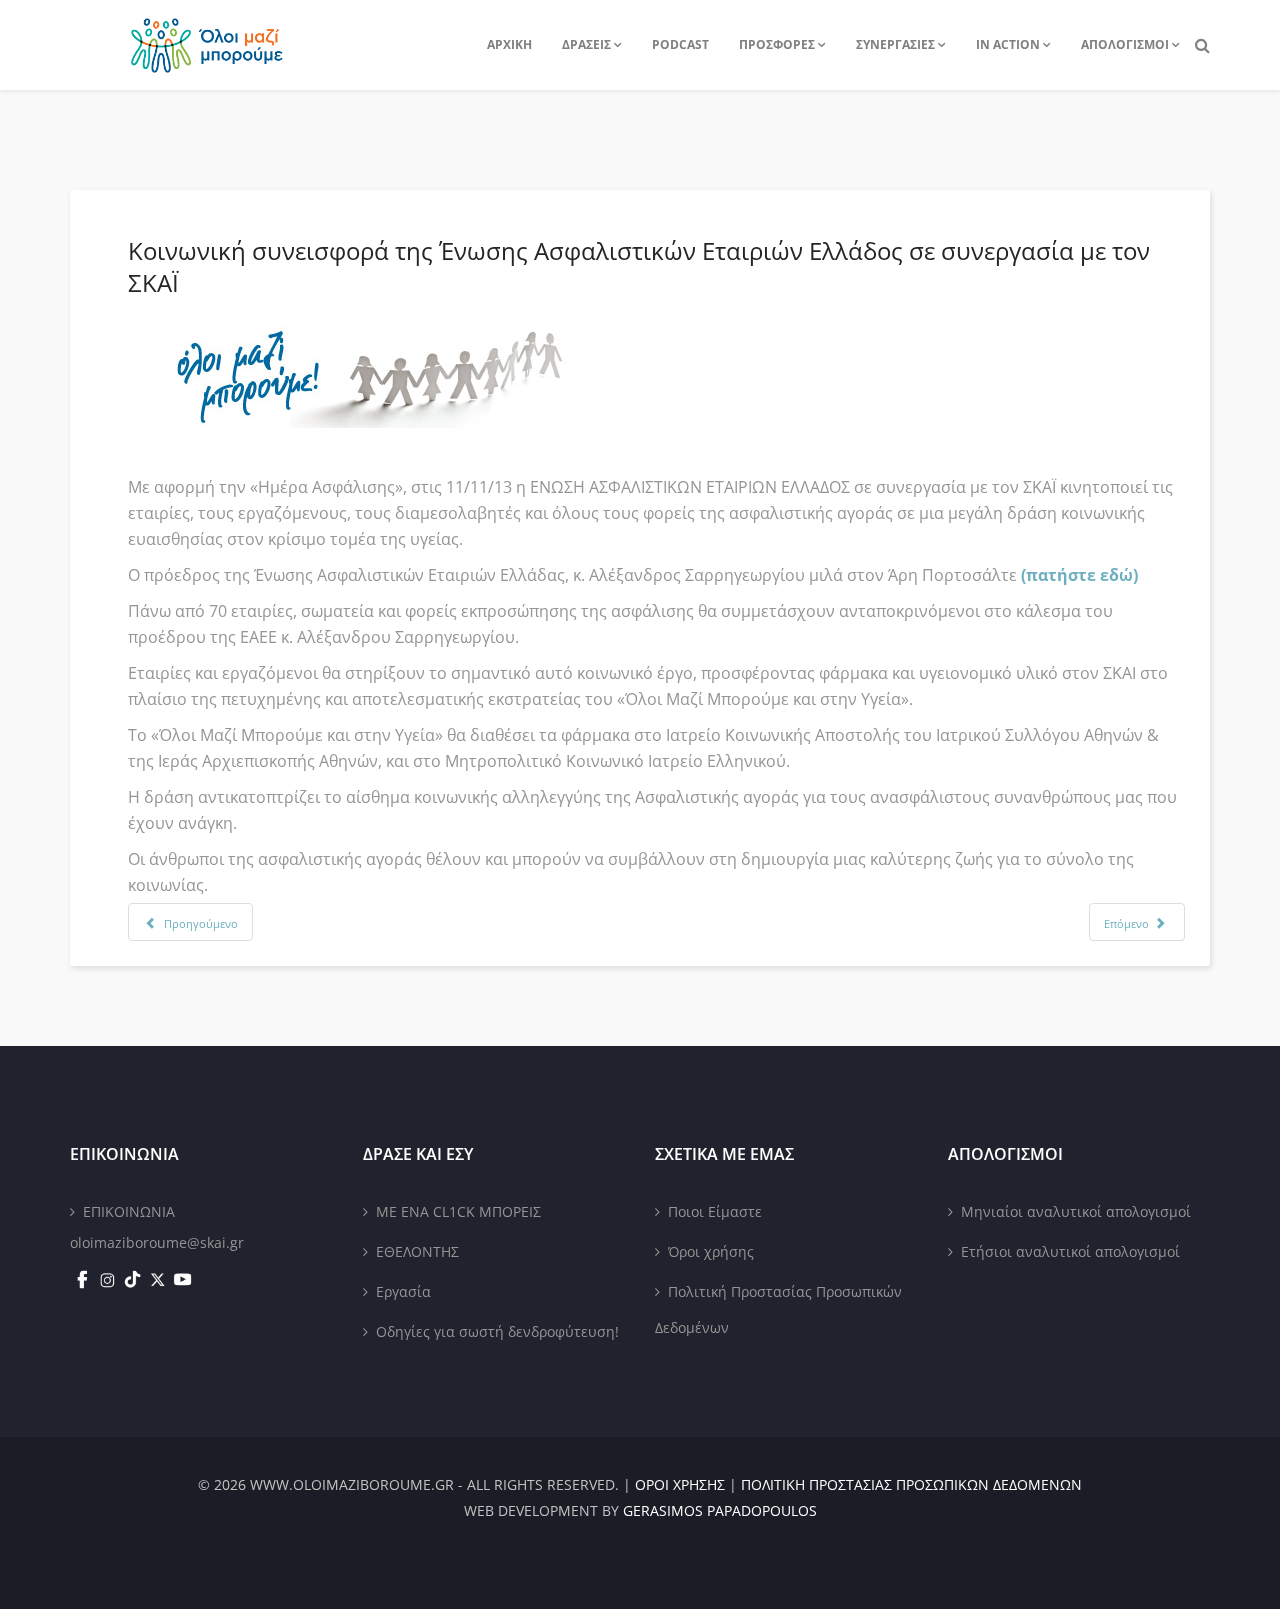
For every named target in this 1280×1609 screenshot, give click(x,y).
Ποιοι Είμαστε (715, 1211)
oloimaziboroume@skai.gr (157, 1242)
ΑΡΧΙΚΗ (509, 44)
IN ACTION (1008, 44)
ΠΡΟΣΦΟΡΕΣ (777, 44)
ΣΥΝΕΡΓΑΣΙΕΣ (895, 44)
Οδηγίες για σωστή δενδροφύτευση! (497, 1331)
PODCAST (680, 44)
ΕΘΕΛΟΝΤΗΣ (417, 1251)
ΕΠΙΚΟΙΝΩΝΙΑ (129, 1211)
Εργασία (403, 1291)
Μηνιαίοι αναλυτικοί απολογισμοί (1076, 1211)
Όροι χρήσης (711, 1251)
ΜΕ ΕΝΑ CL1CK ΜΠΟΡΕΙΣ (458, 1211)
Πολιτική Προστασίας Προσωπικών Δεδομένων (778, 1309)
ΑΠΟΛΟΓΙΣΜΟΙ (1125, 44)
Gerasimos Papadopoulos (720, 1510)
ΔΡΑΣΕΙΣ (586, 44)
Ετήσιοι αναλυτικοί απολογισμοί (1070, 1251)
